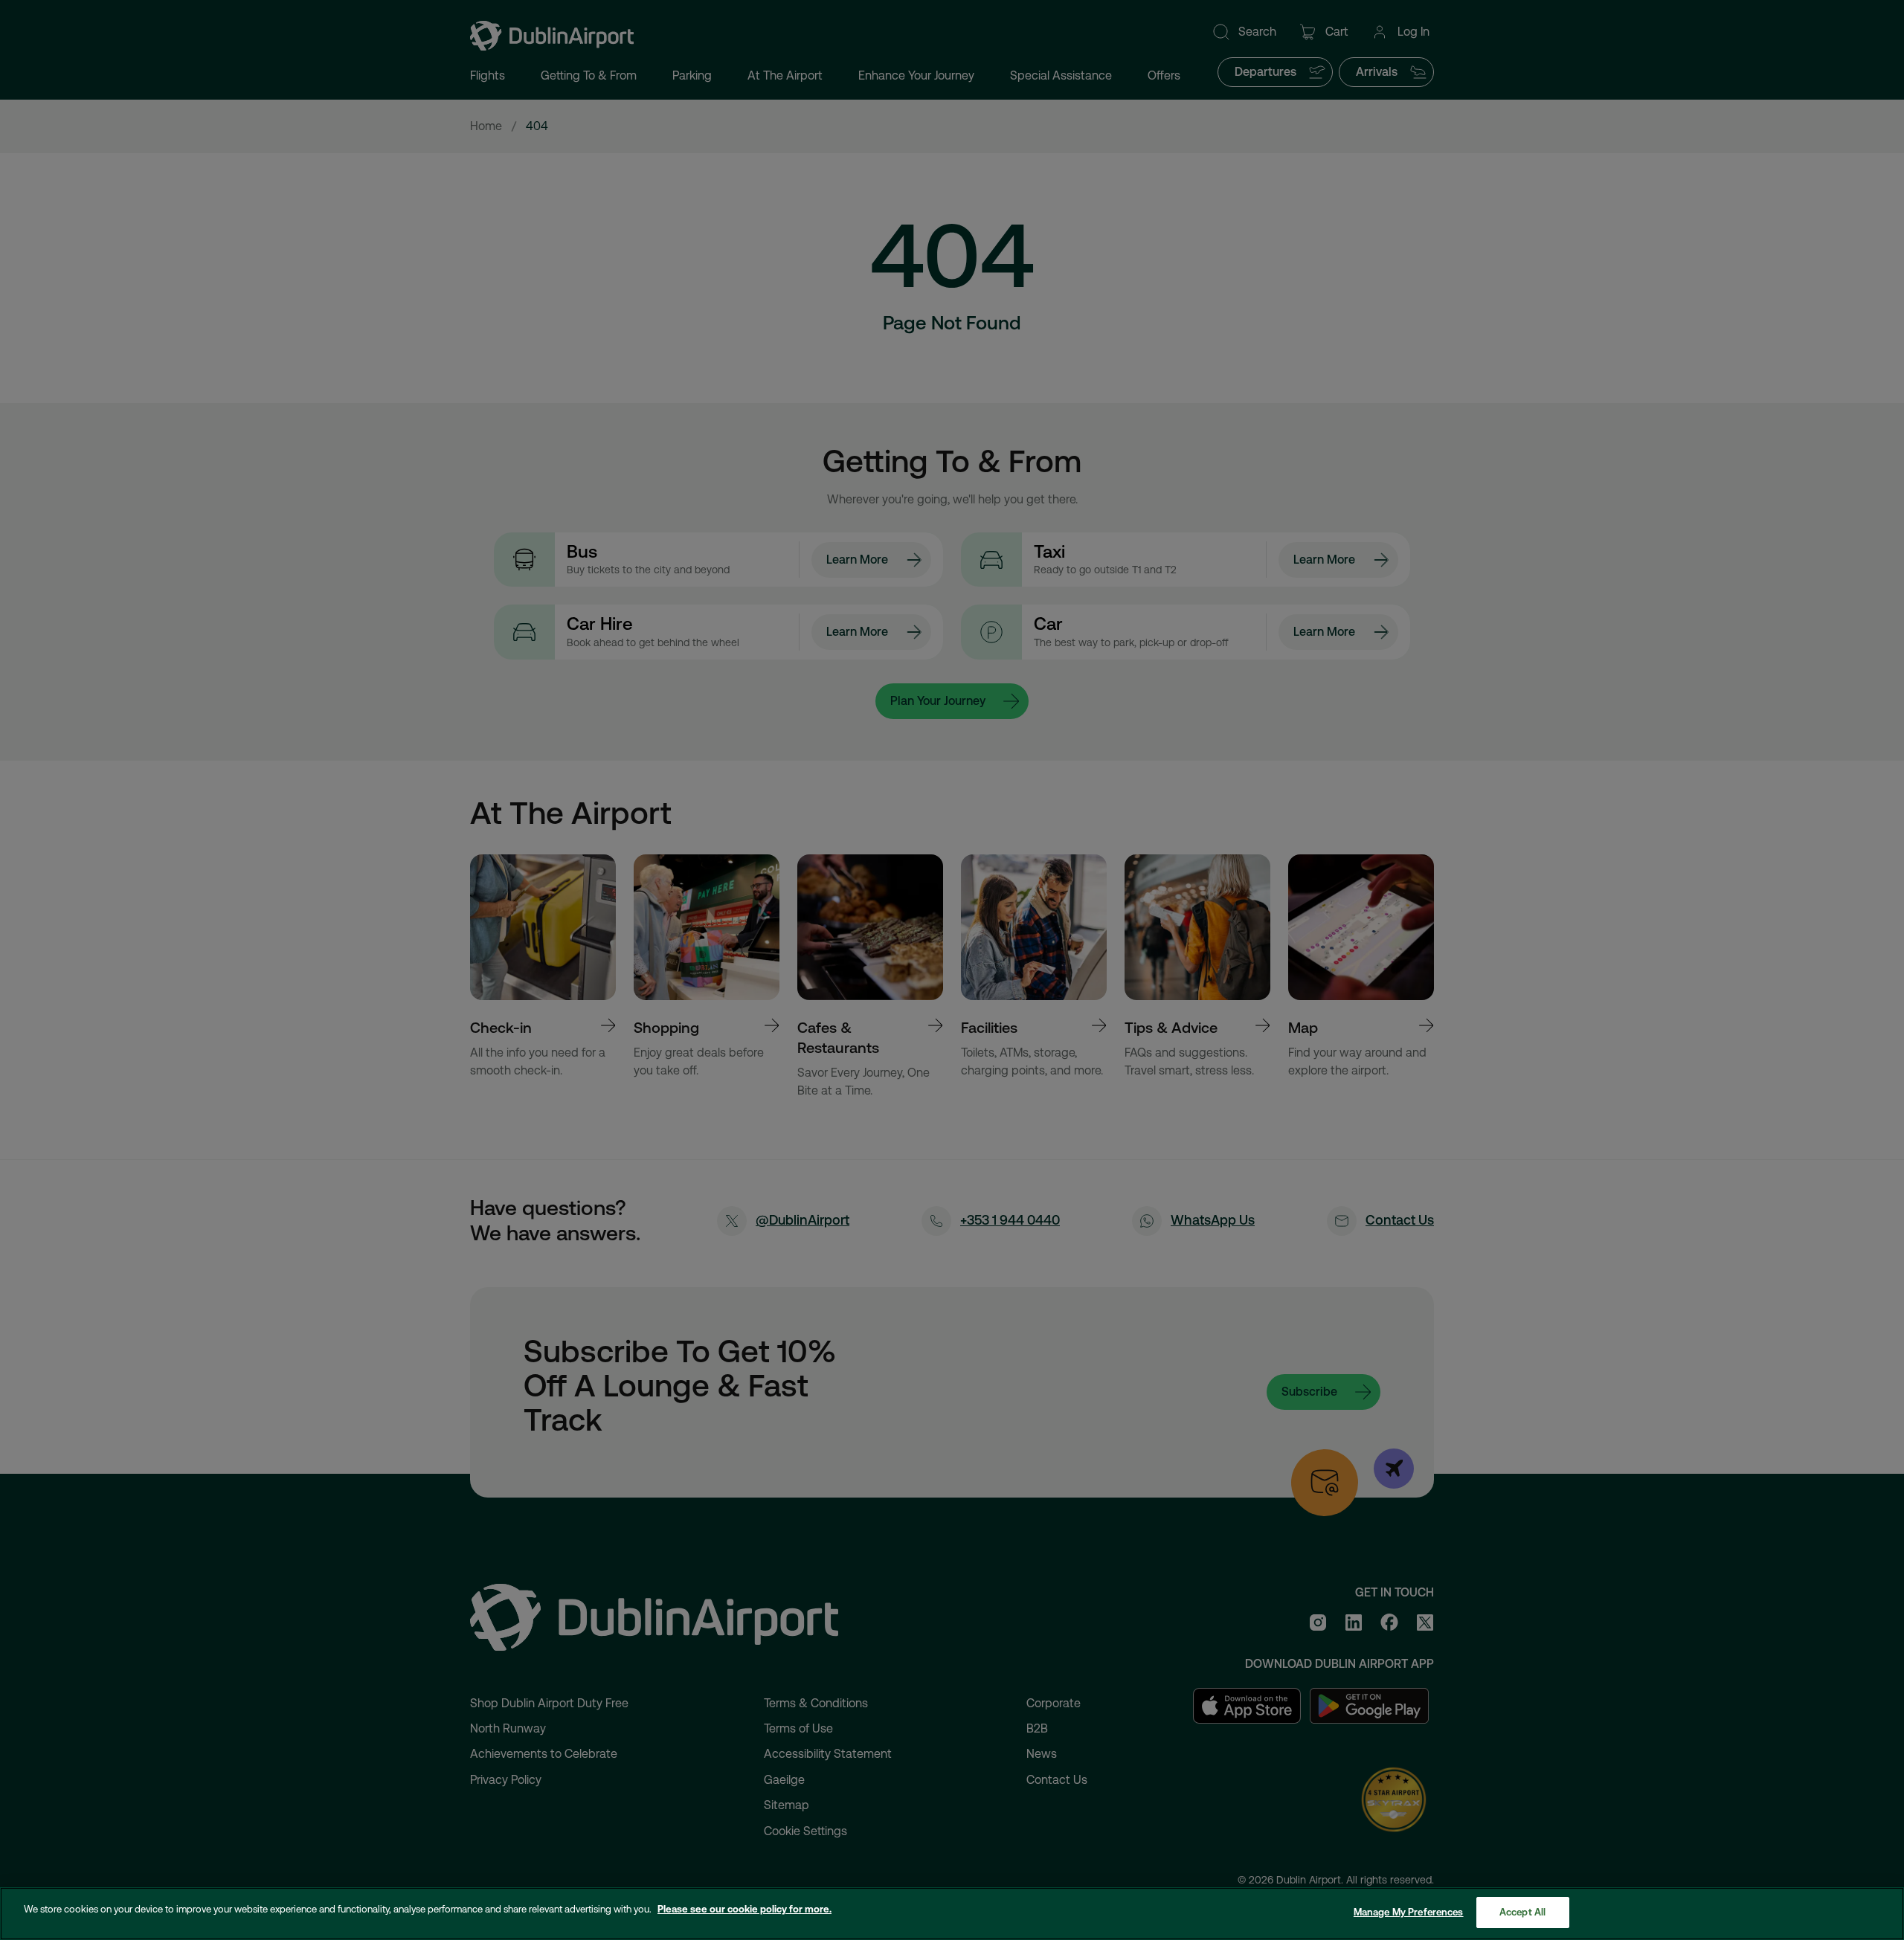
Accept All (1522, 1912)
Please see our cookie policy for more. (744, 1909)
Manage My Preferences (1409, 1912)
